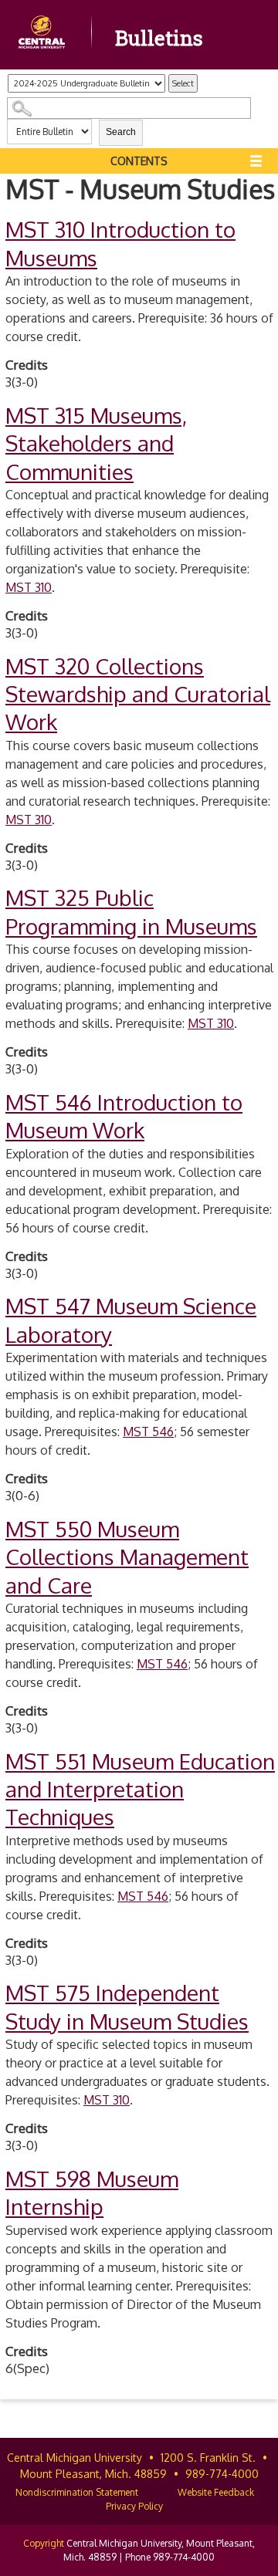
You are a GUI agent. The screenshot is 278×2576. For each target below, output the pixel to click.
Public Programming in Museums (131, 911)
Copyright (44, 2543)
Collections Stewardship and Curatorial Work (138, 694)
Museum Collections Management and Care (127, 1557)
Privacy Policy (134, 2506)
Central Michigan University (75, 2458)
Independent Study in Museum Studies (127, 2006)
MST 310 (29, 587)
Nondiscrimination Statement (77, 2492)
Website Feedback (216, 2492)
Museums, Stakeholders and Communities (96, 443)
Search (121, 132)
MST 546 (148, 1432)
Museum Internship (92, 2192)
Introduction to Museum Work (124, 1116)
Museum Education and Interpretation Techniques (140, 1789)
